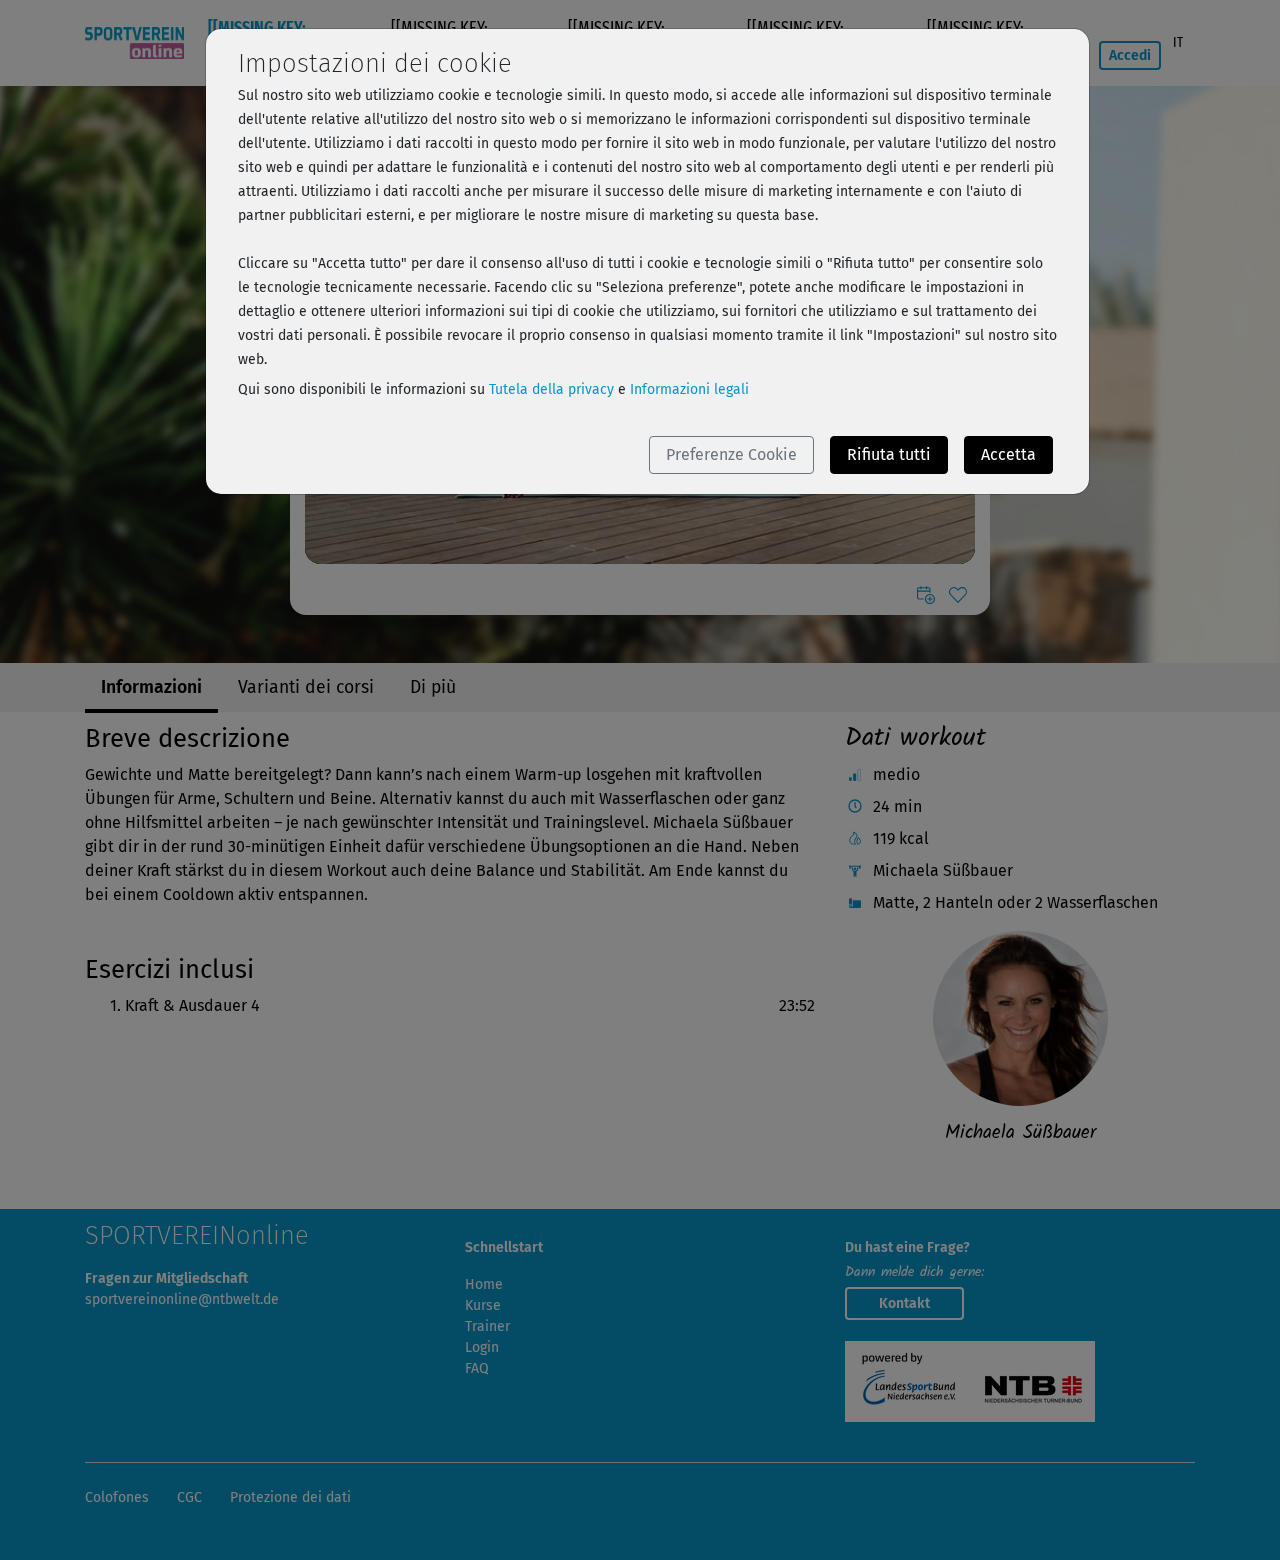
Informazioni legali (689, 389)
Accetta (1008, 454)
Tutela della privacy (551, 389)
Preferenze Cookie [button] (731, 454)
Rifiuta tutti (889, 454)
